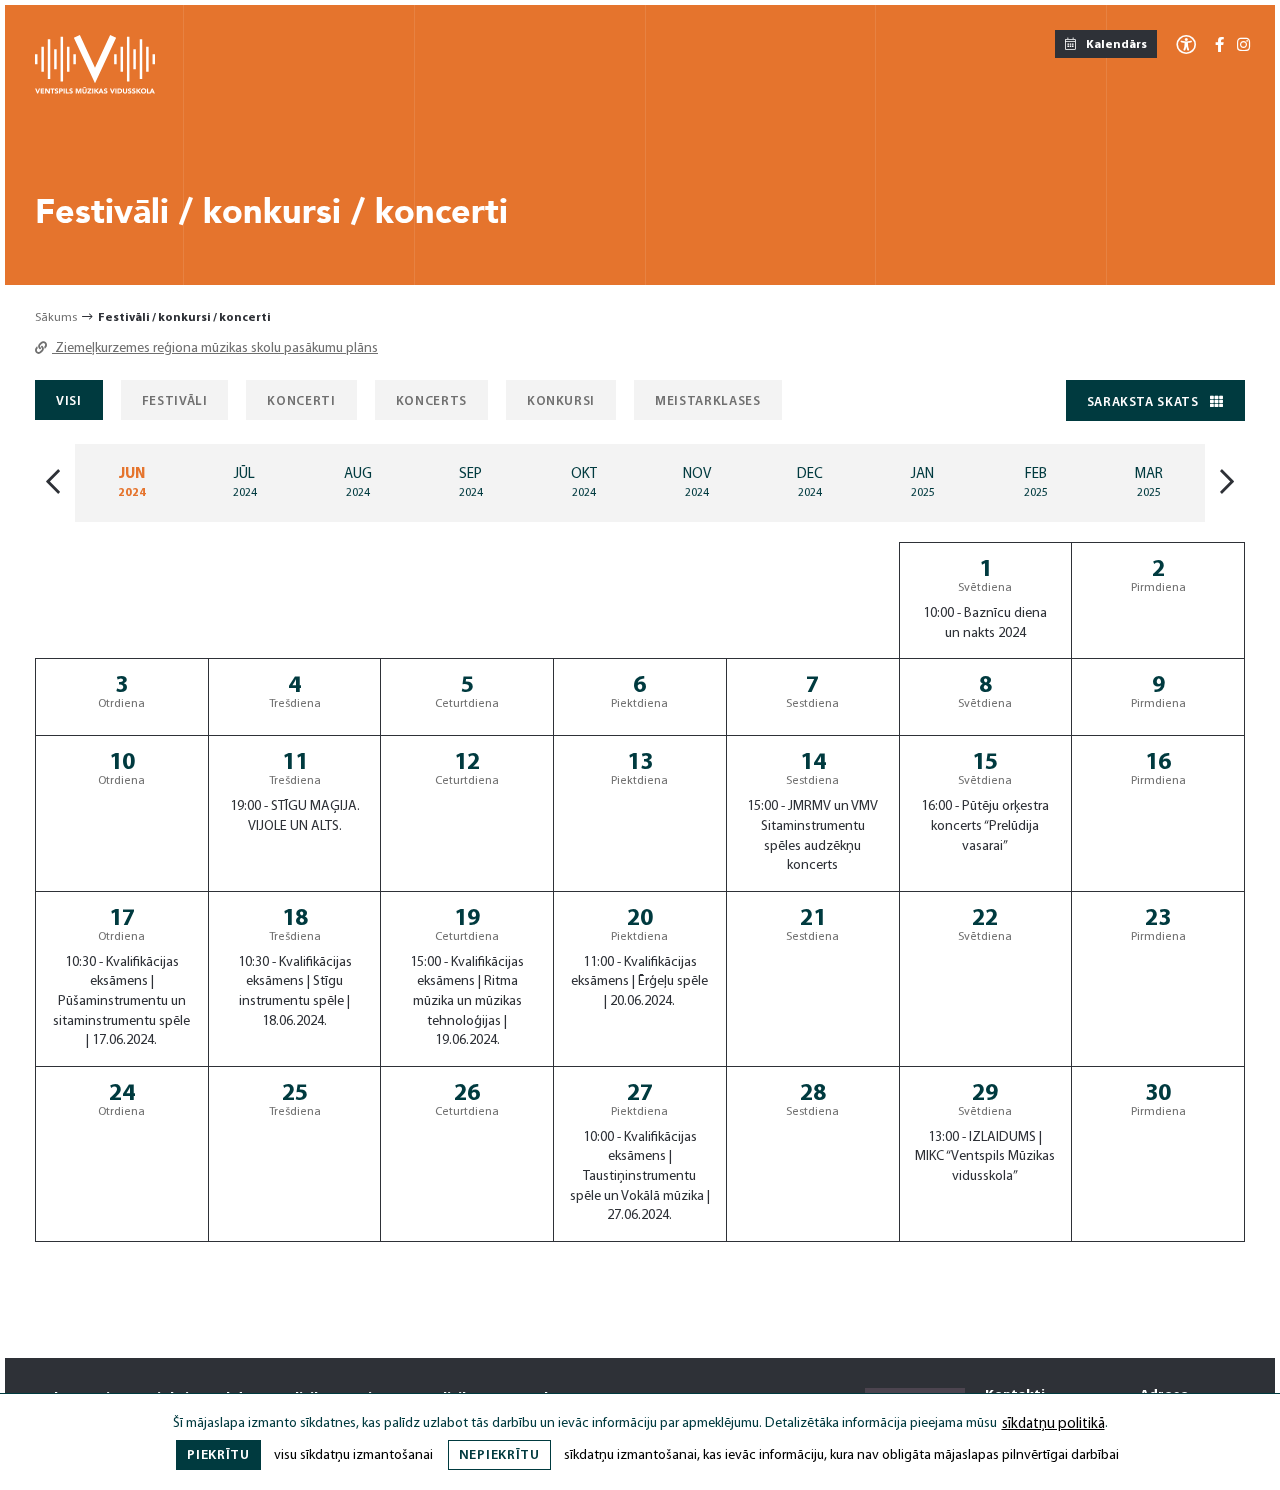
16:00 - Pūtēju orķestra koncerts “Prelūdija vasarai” (985, 826)
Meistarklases (707, 401)
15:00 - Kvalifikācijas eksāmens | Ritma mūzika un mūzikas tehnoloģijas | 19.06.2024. (467, 1001)
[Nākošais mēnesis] (1227, 483)
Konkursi (561, 401)
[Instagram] (1243, 46)
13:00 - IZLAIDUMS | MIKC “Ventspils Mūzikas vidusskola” (985, 1157)
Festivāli (175, 401)
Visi (69, 401)
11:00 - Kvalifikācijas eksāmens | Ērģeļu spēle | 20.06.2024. (639, 982)
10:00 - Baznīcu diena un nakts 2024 (985, 623)
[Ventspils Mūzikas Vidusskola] (95, 90)
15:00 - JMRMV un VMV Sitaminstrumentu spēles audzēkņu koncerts (812, 836)
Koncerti (301, 401)
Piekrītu (218, 1455)
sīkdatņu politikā (1053, 1424)
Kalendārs (1115, 45)
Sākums (56, 318)
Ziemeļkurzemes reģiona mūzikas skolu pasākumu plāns (215, 348)
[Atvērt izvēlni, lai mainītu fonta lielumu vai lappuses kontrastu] (1186, 43)
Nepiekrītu (499, 1455)
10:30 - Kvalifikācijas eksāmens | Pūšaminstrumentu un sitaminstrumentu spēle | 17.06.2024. (121, 1001)
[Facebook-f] (1219, 46)
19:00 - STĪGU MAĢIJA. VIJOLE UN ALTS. (295, 816)
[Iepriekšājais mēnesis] (53, 483)
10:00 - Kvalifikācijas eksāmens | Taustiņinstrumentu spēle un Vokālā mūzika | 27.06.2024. (640, 1176)
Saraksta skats (1145, 402)
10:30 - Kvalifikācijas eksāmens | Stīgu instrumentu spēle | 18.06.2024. (295, 992)
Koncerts (431, 401)
